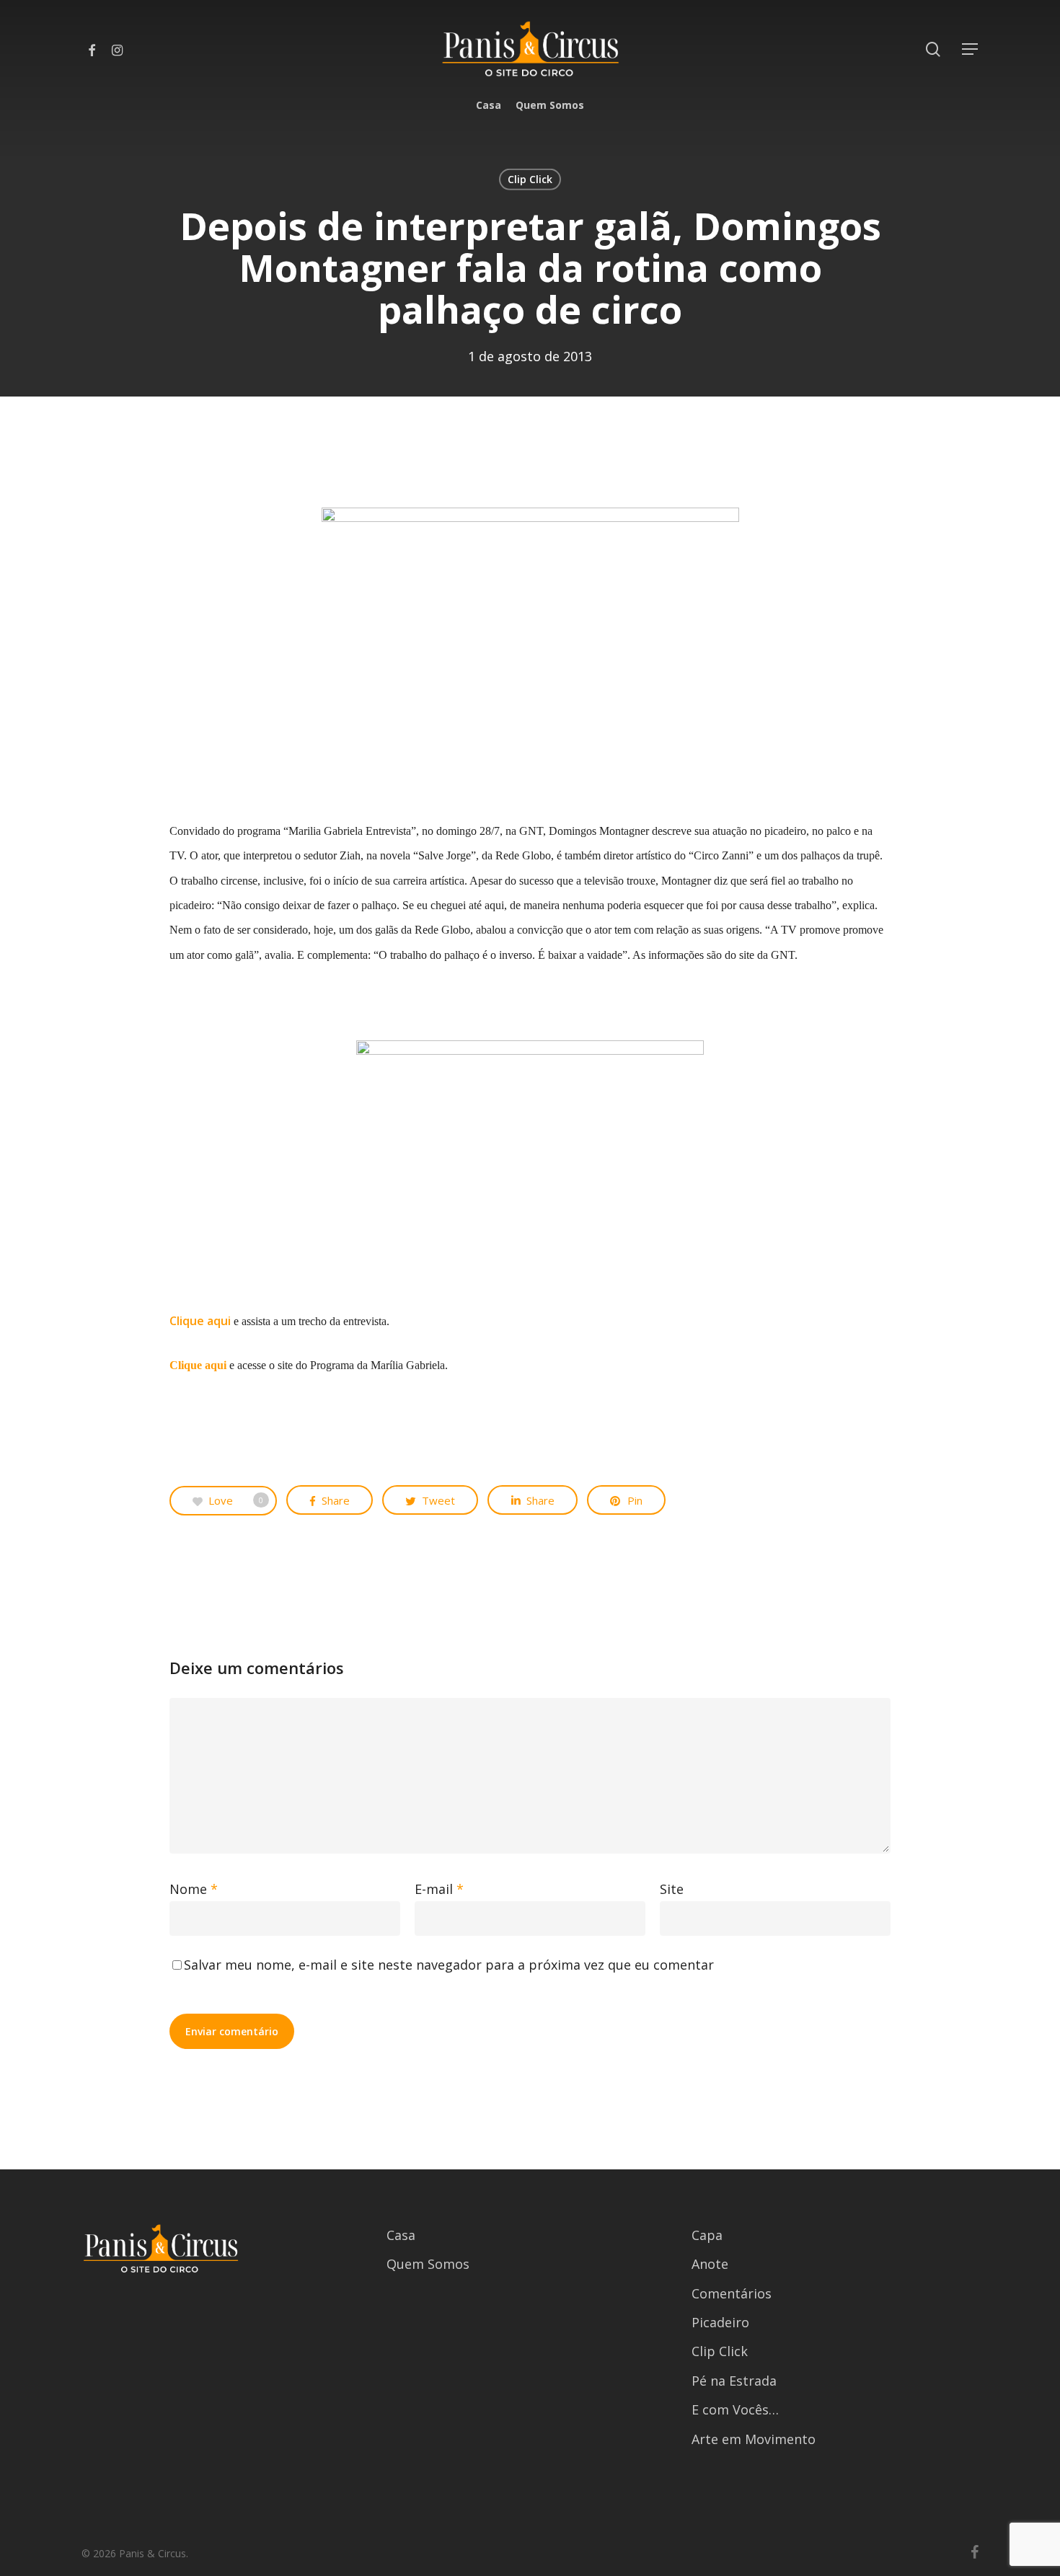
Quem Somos (428, 2264)
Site (672, 1889)
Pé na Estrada (734, 2381)
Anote (710, 2264)
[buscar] (933, 49)
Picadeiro (720, 2322)
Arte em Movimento (754, 2439)
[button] (971, 49)
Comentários (732, 2293)
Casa (401, 2235)
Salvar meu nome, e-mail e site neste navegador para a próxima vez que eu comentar (449, 1965)
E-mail (439, 1889)
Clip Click (530, 179)
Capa (707, 2235)
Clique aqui (200, 1321)
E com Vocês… (735, 2409)
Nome (194, 1889)
